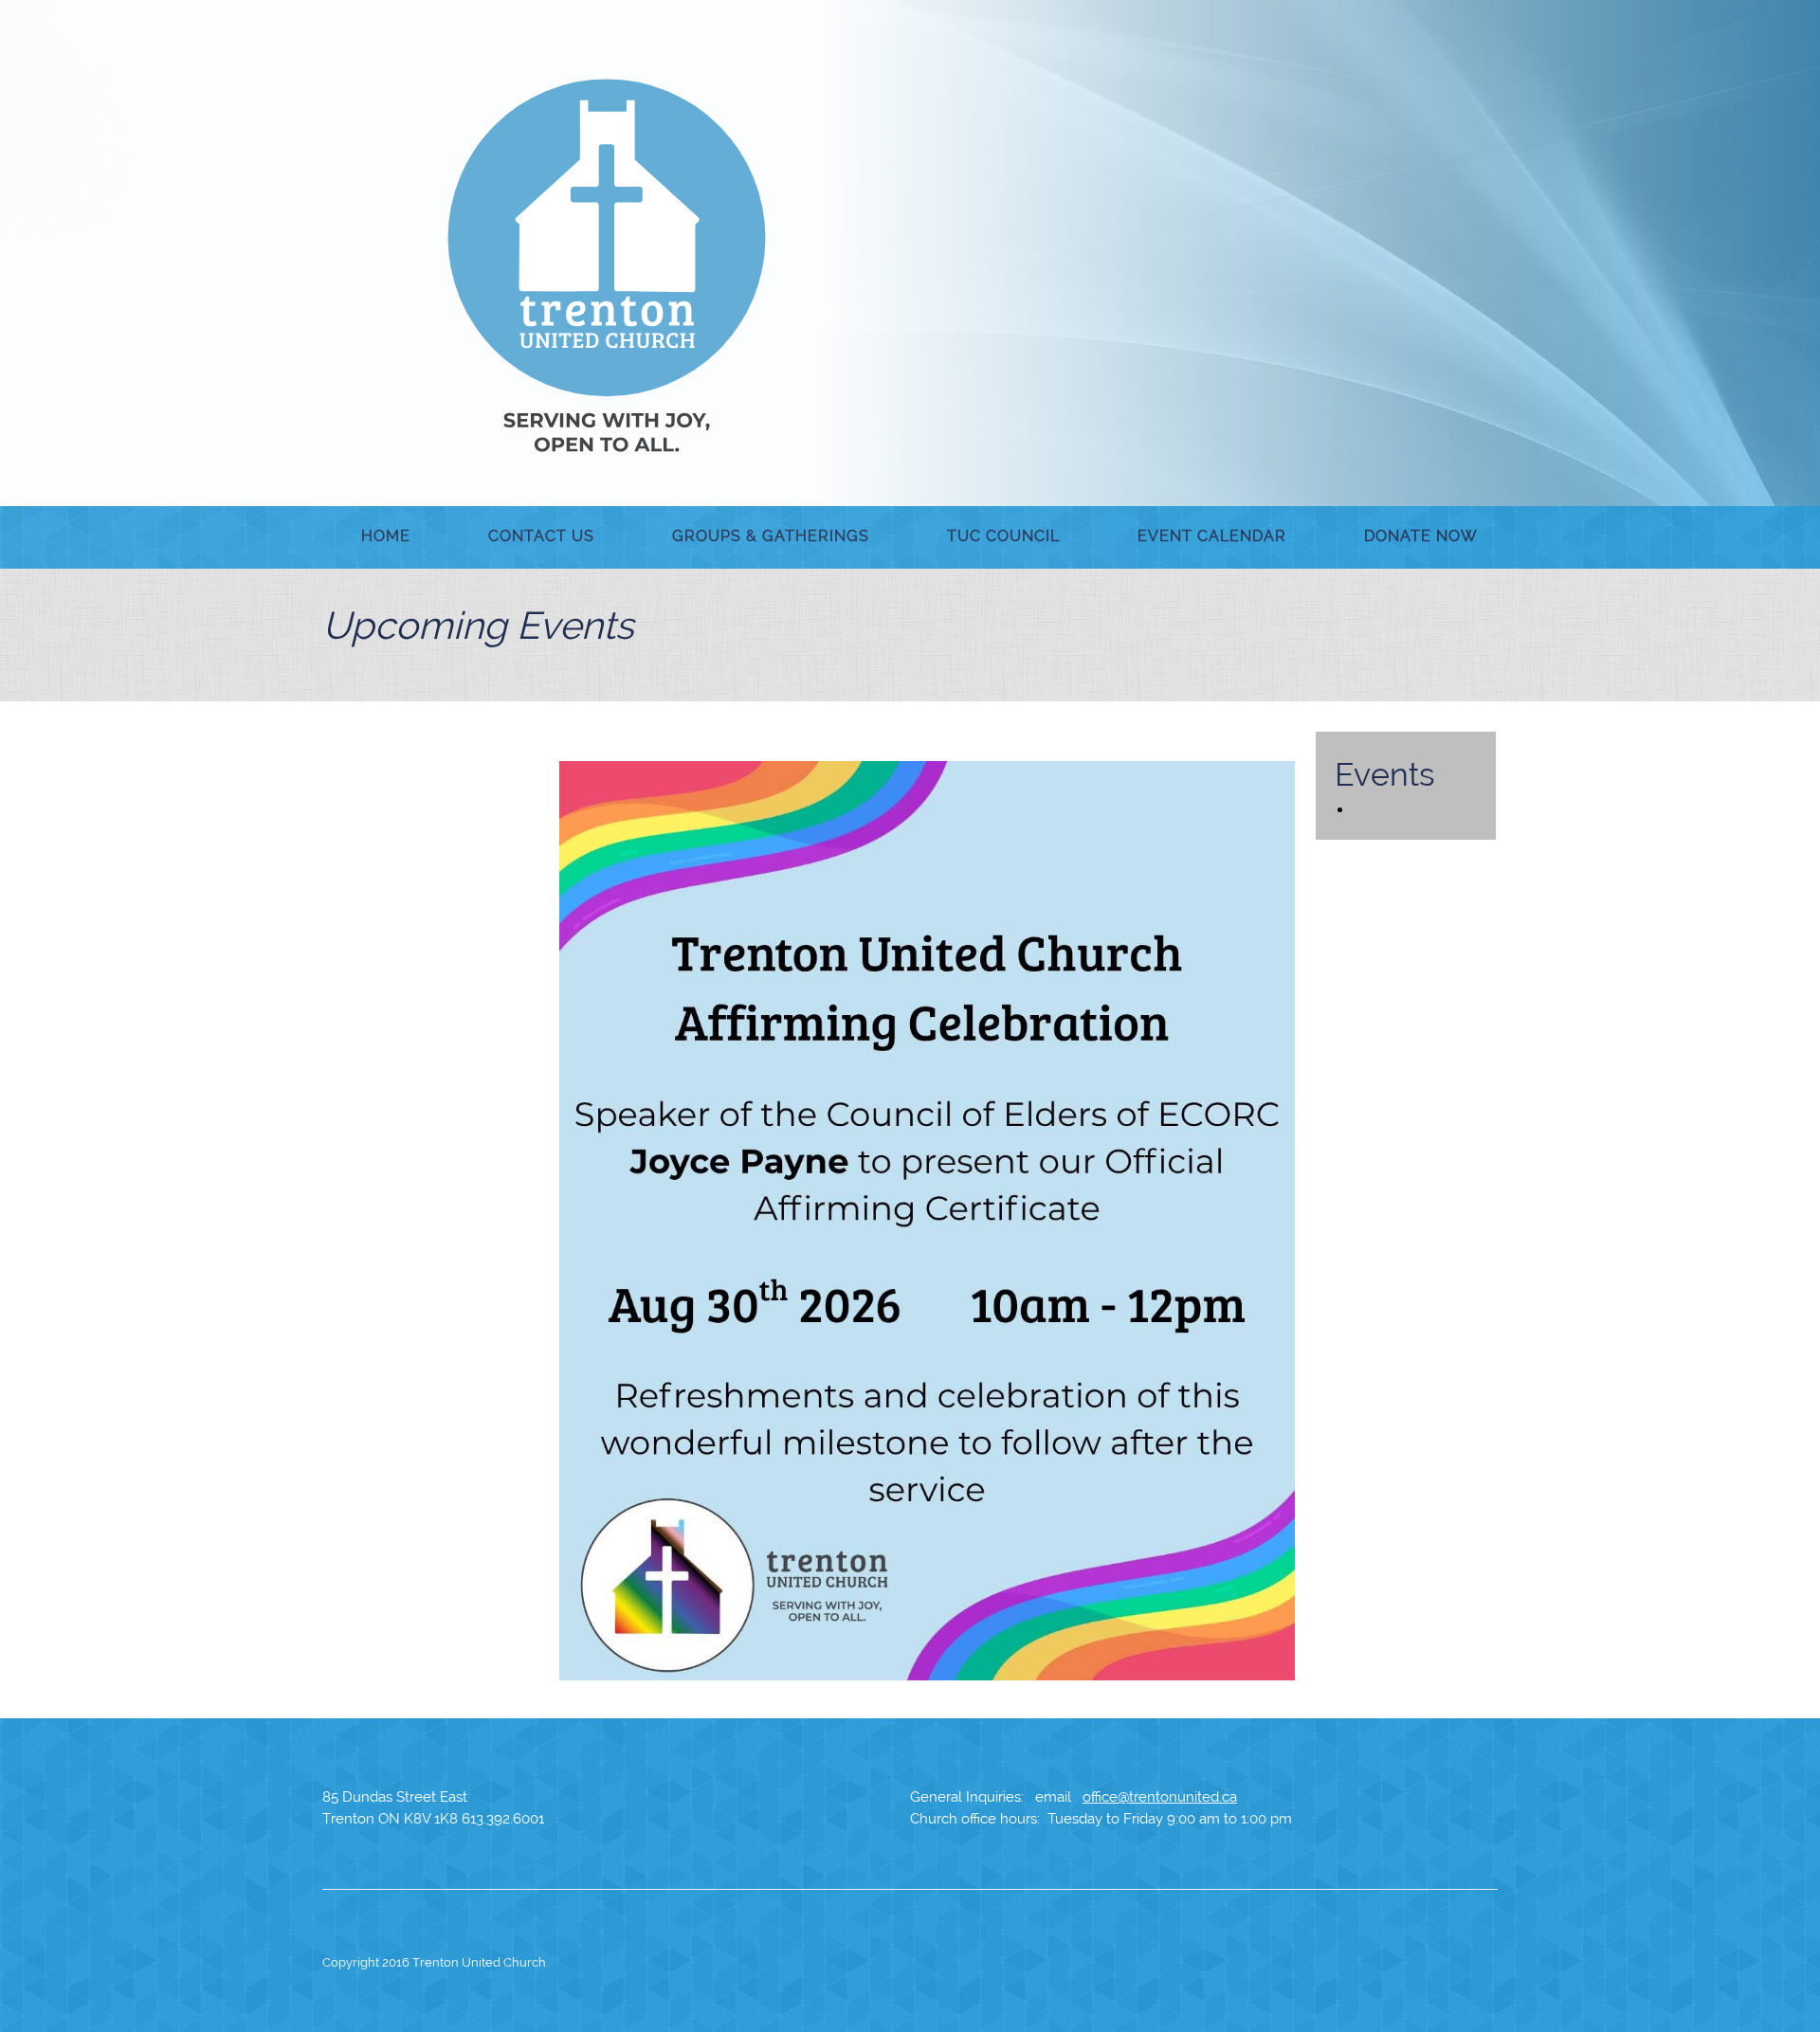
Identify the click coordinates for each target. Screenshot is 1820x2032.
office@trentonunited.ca (1160, 1797)
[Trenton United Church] (607, 265)
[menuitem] (386, 537)
